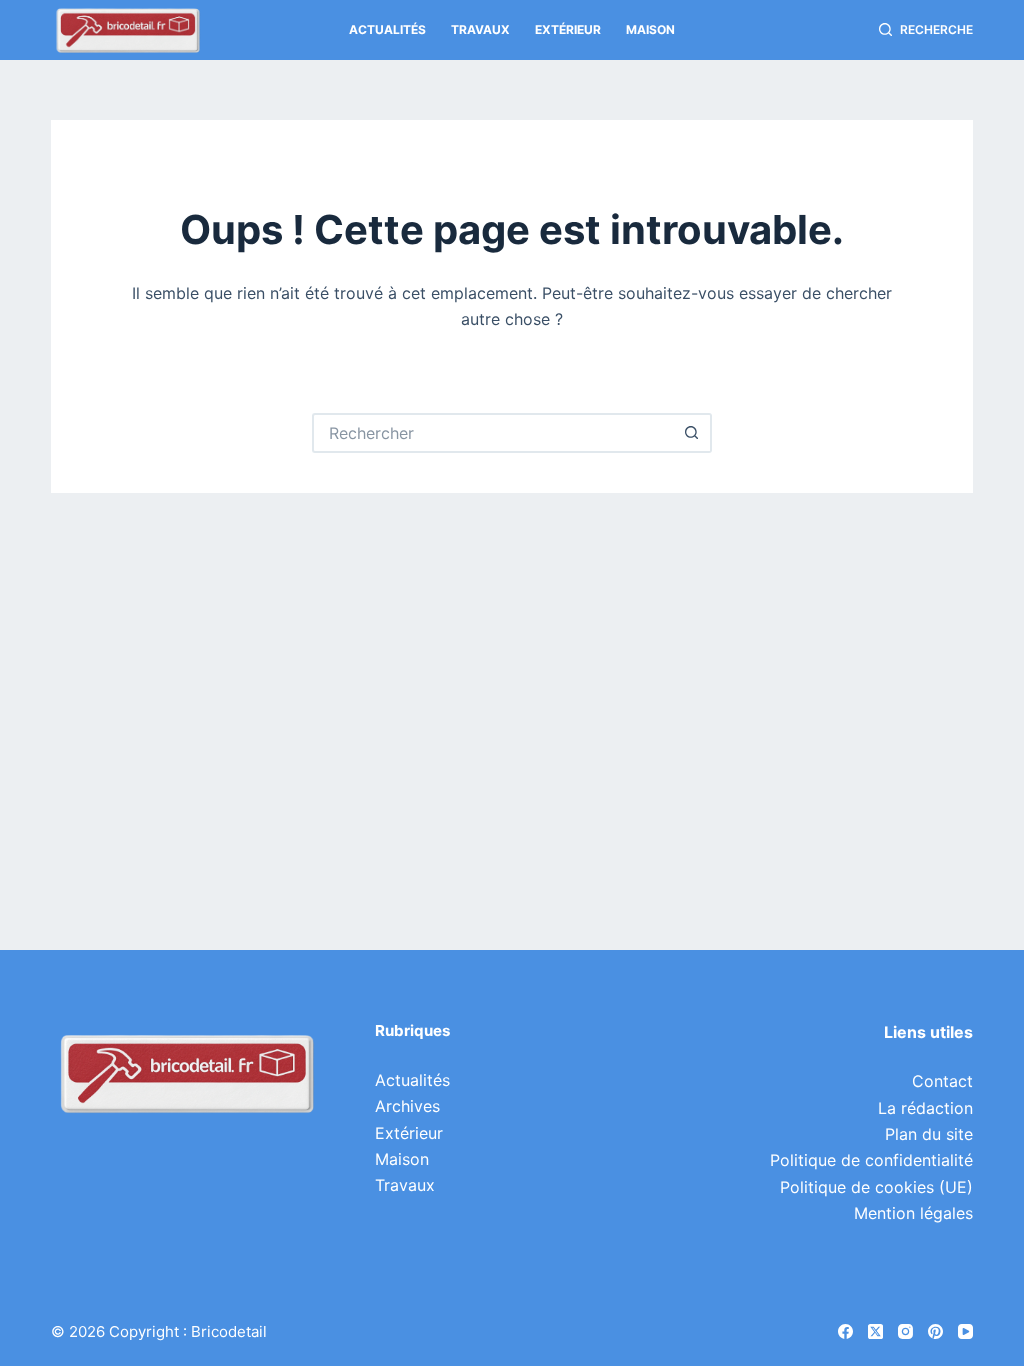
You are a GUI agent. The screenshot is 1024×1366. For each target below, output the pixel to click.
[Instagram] (905, 1331)
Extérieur (568, 29)
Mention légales (913, 1213)
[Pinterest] (935, 1331)
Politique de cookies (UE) (876, 1187)
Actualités (387, 29)
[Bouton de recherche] (692, 433)
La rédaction (925, 1108)
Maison (650, 29)
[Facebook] (845, 1331)
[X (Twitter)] (875, 1331)
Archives (407, 1106)
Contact (942, 1081)
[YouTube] (965, 1331)
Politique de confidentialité (871, 1160)
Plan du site (929, 1134)
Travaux (480, 29)
